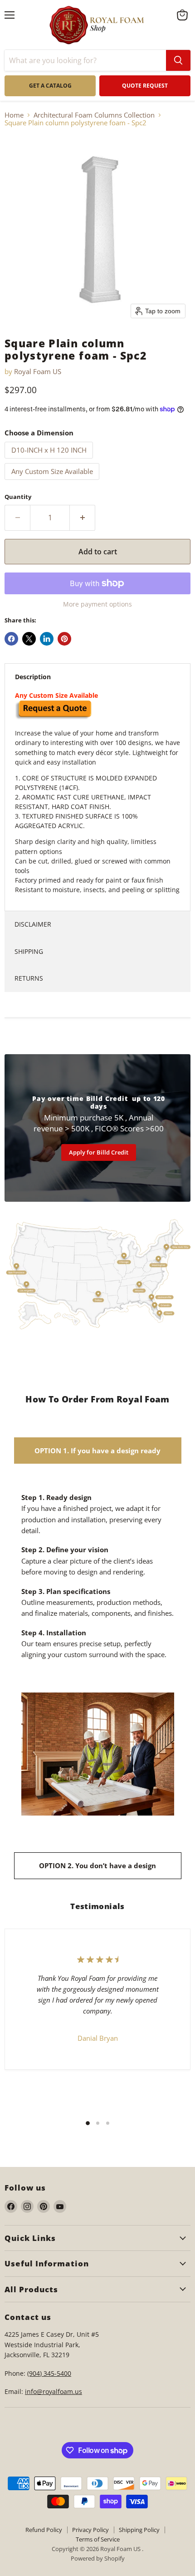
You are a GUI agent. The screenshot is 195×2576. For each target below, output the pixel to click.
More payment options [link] (97, 604)
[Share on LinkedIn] (47, 639)
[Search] (178, 60)
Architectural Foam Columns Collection (94, 115)
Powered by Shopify (98, 2558)
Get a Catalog (50, 86)
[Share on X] (29, 639)
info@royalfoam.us (54, 2391)
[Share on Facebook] (11, 639)
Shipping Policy (139, 2530)
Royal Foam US (38, 371)
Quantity (18, 497)
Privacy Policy (90, 2530)
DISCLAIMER (33, 924)
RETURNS (29, 978)
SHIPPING (29, 951)
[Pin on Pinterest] (64, 639)
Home (14, 115)
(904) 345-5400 (49, 2373)
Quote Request (52, 1674)
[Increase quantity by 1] (83, 518)
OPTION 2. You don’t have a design (97, 1865)
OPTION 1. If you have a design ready (97, 1451)
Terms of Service (98, 2539)
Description (33, 677)
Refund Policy (44, 2530)
